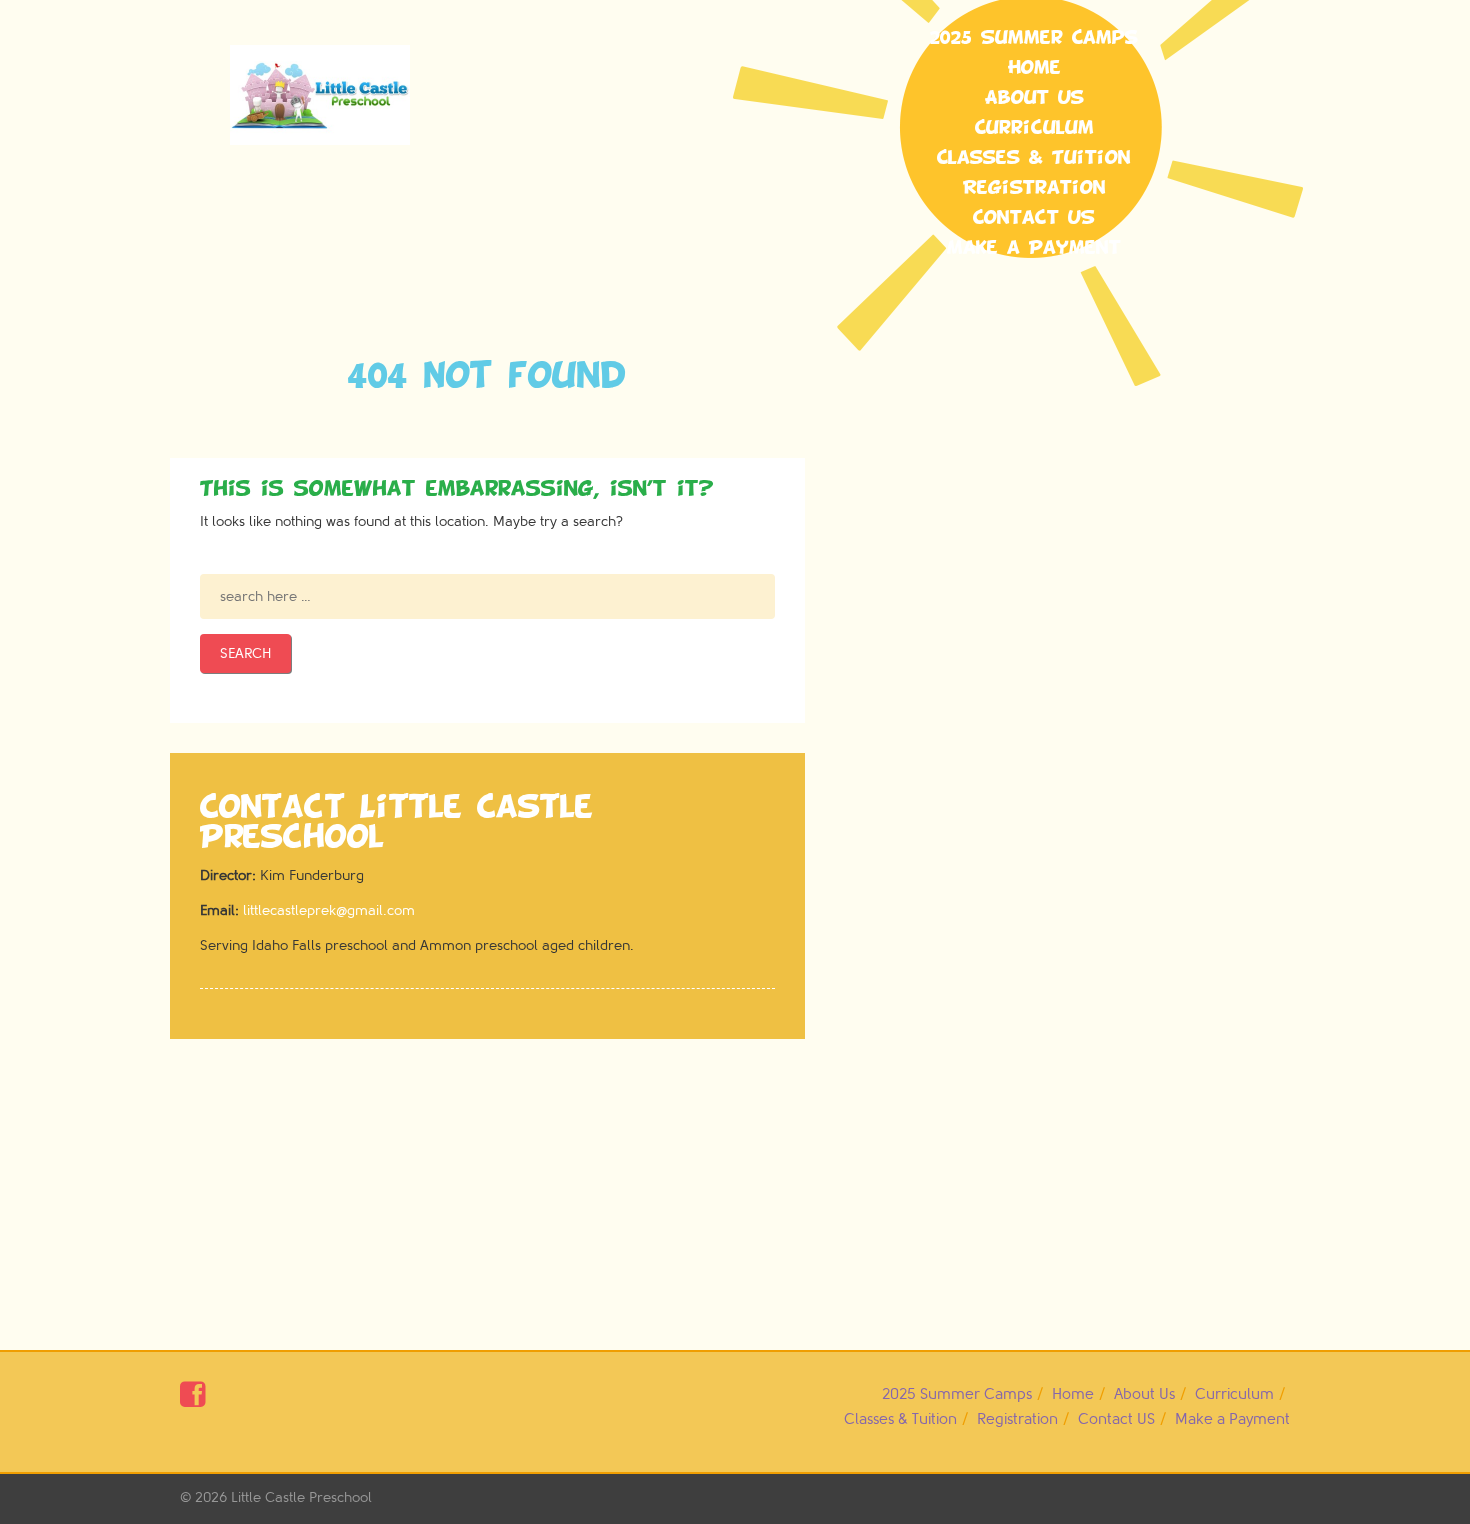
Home (1034, 68)
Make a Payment (1034, 248)
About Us (1034, 98)
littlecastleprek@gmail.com (329, 910)
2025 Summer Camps (1034, 38)
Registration (1034, 188)
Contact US (1034, 218)
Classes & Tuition (1034, 158)
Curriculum (1034, 128)
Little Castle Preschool (301, 1497)
